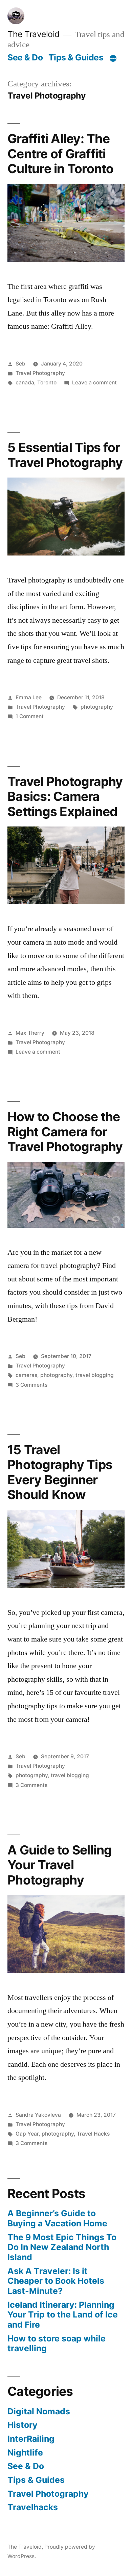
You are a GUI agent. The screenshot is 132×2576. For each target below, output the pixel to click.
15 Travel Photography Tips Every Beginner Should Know (60, 1472)
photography (97, 707)
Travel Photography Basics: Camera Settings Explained (65, 796)
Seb (20, 364)
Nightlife (25, 2452)
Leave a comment (94, 383)
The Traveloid (34, 34)
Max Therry (30, 1033)
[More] (113, 59)
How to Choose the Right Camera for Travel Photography (65, 1132)
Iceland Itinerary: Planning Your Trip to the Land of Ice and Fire (63, 2315)
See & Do (25, 57)
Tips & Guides (76, 57)
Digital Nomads (39, 2411)
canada (25, 383)
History (23, 2425)
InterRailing (31, 2439)
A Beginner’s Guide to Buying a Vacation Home (57, 2218)
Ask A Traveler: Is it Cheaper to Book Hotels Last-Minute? (56, 2281)
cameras (26, 1375)
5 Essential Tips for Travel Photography (65, 455)
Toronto (47, 383)
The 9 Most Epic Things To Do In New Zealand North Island (62, 2247)
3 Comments (31, 1385)
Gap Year (27, 2134)
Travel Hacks (93, 2134)
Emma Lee (29, 697)
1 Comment (30, 716)
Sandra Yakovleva (38, 2115)
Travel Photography (40, 373)
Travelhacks (33, 2507)
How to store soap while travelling (57, 2343)
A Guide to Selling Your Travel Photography (60, 1865)
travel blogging (95, 1375)
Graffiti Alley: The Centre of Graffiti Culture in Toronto (61, 154)
